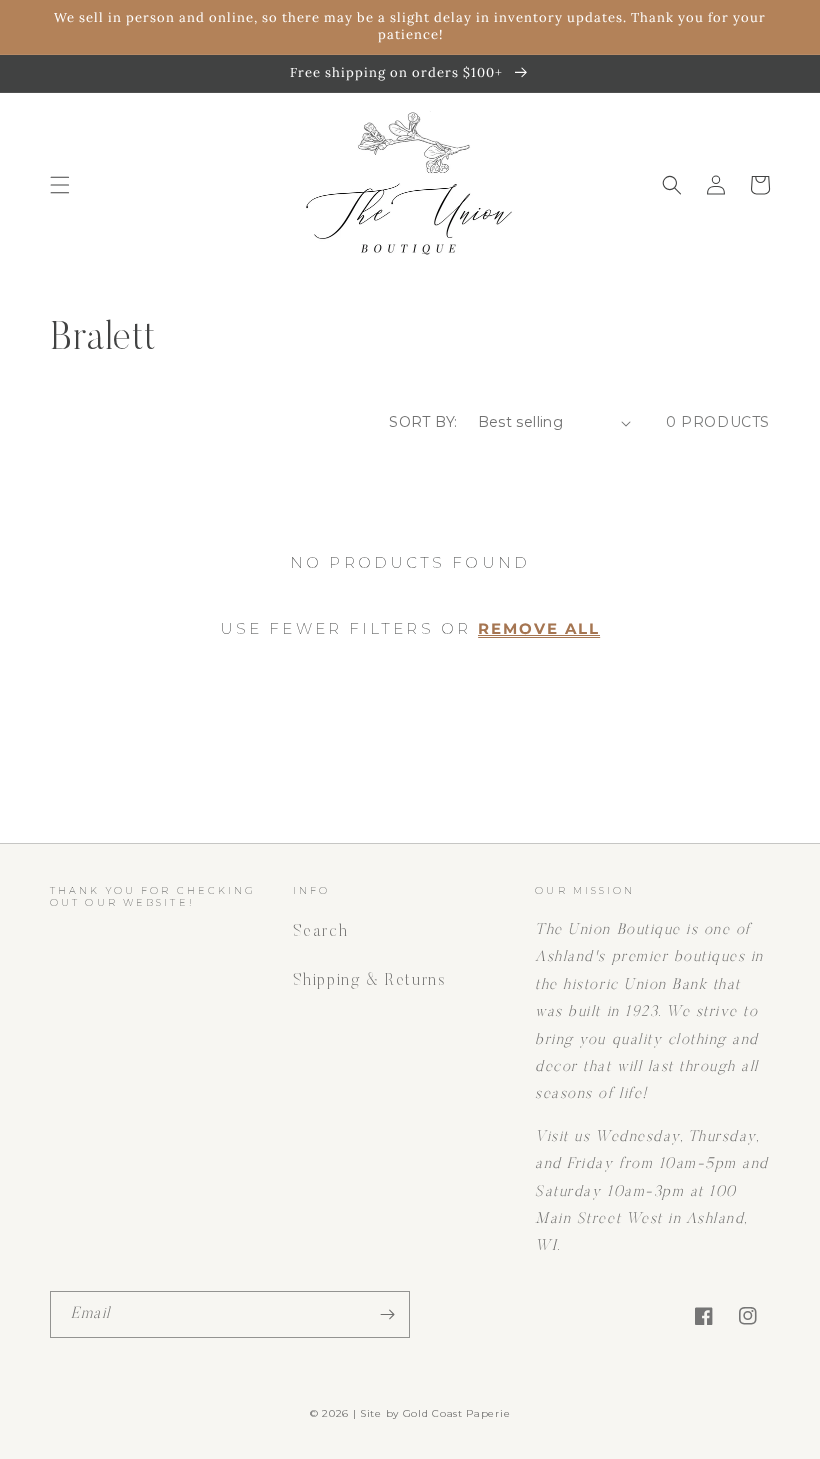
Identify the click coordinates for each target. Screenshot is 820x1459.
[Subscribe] (387, 1314)
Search (321, 932)
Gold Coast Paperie (457, 1413)
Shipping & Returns (369, 981)
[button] (60, 185)
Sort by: (423, 422)
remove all (539, 630)
